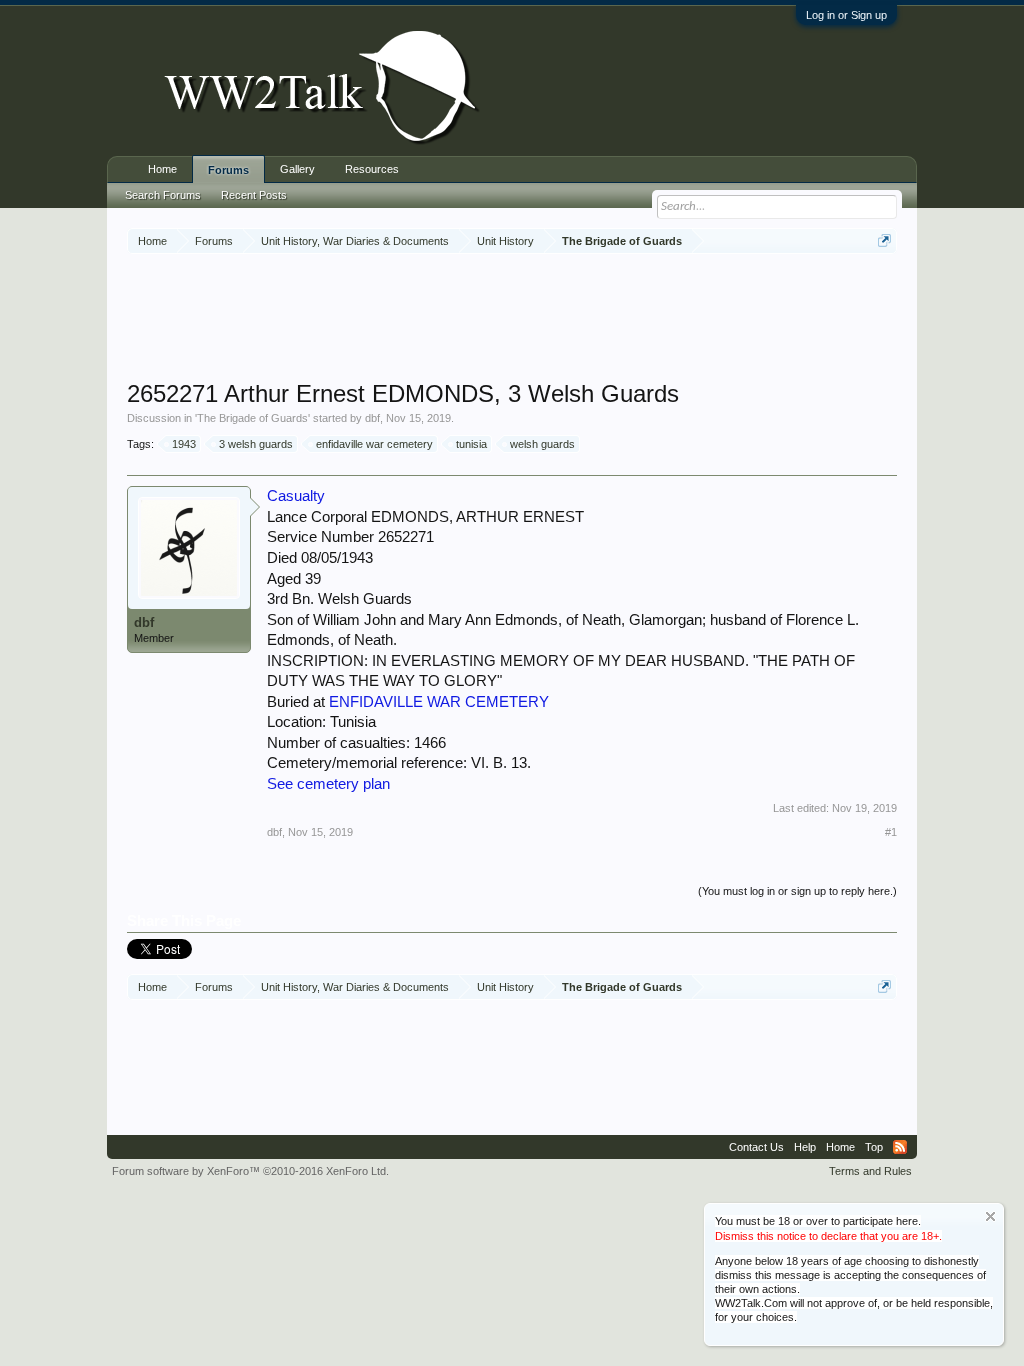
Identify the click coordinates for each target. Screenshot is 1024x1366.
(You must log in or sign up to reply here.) (797, 891)
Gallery (297, 169)
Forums (228, 170)
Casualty (296, 496)
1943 (184, 444)
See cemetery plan (328, 784)
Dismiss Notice (990, 1216)
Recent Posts (254, 195)
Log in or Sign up (846, 15)
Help (805, 1147)
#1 (891, 832)
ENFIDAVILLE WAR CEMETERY (439, 702)
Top (874, 1147)
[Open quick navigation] (884, 240)
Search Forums (163, 195)
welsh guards (542, 444)
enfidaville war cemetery (374, 444)
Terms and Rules (870, 1171)
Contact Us (756, 1147)
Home (162, 169)
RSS (900, 1147)
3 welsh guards (256, 444)
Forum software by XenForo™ (250, 1171)
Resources (372, 169)
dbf (372, 418)
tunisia (471, 444)
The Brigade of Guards (252, 418)
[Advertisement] (512, 319)
